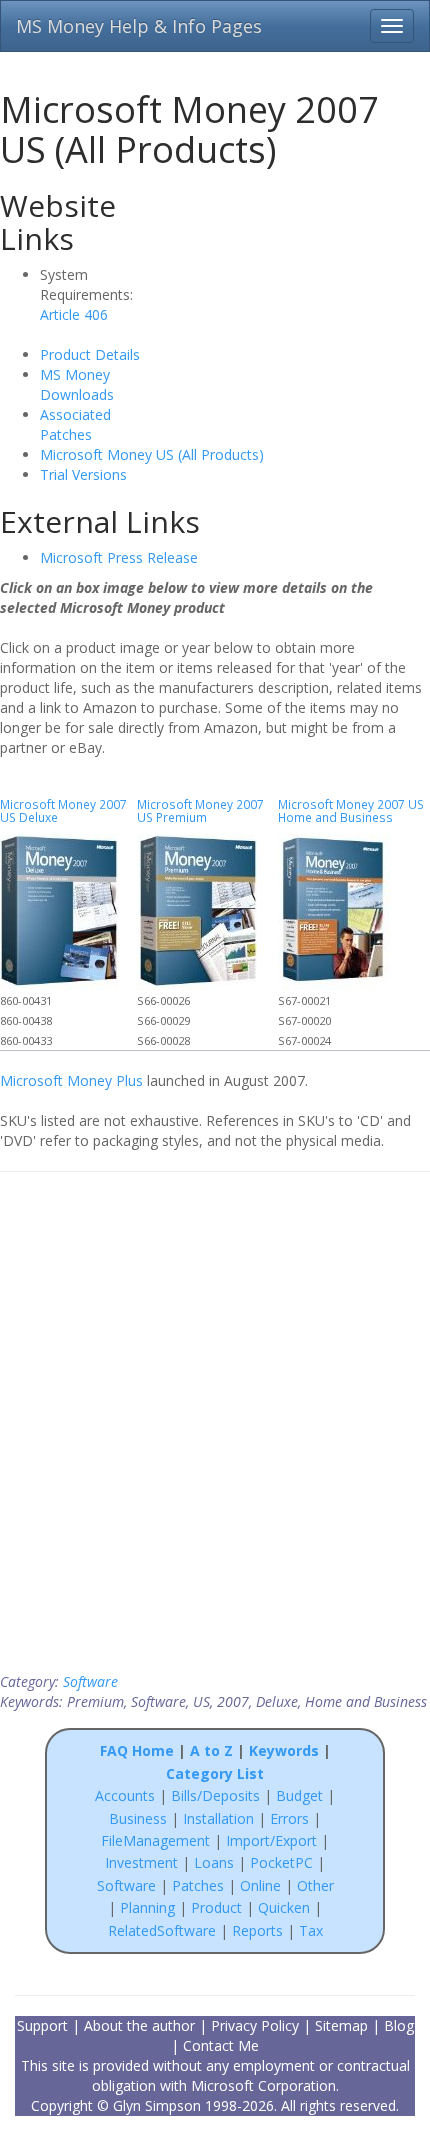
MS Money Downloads (77, 384)
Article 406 (74, 314)
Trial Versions (83, 474)
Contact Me (221, 2045)
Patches (198, 1885)
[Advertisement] (302, 307)
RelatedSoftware (162, 1930)
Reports (257, 1930)
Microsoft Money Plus (71, 1080)
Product (216, 1907)
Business (140, 1818)
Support (42, 2025)
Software (90, 1681)
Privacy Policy (255, 2025)
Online (260, 1885)
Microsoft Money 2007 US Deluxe (63, 810)
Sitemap (341, 2025)
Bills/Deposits (215, 1795)
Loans (214, 1862)
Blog (399, 2025)
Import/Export (271, 1840)
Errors (291, 1818)
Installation (220, 1818)
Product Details (90, 354)
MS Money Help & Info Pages (139, 26)
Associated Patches (75, 424)
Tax (311, 1930)
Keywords (284, 1750)
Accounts (125, 1795)
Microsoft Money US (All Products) (152, 454)
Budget (299, 1795)
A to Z (211, 1750)
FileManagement (155, 1840)
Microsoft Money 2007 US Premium (200, 810)
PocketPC (281, 1862)
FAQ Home (137, 1750)
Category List (215, 1773)
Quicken (284, 1907)
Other (315, 1885)
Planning (147, 1907)
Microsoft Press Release (119, 557)
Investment (141, 1862)
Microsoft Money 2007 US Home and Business (351, 810)
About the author (139, 2025)
